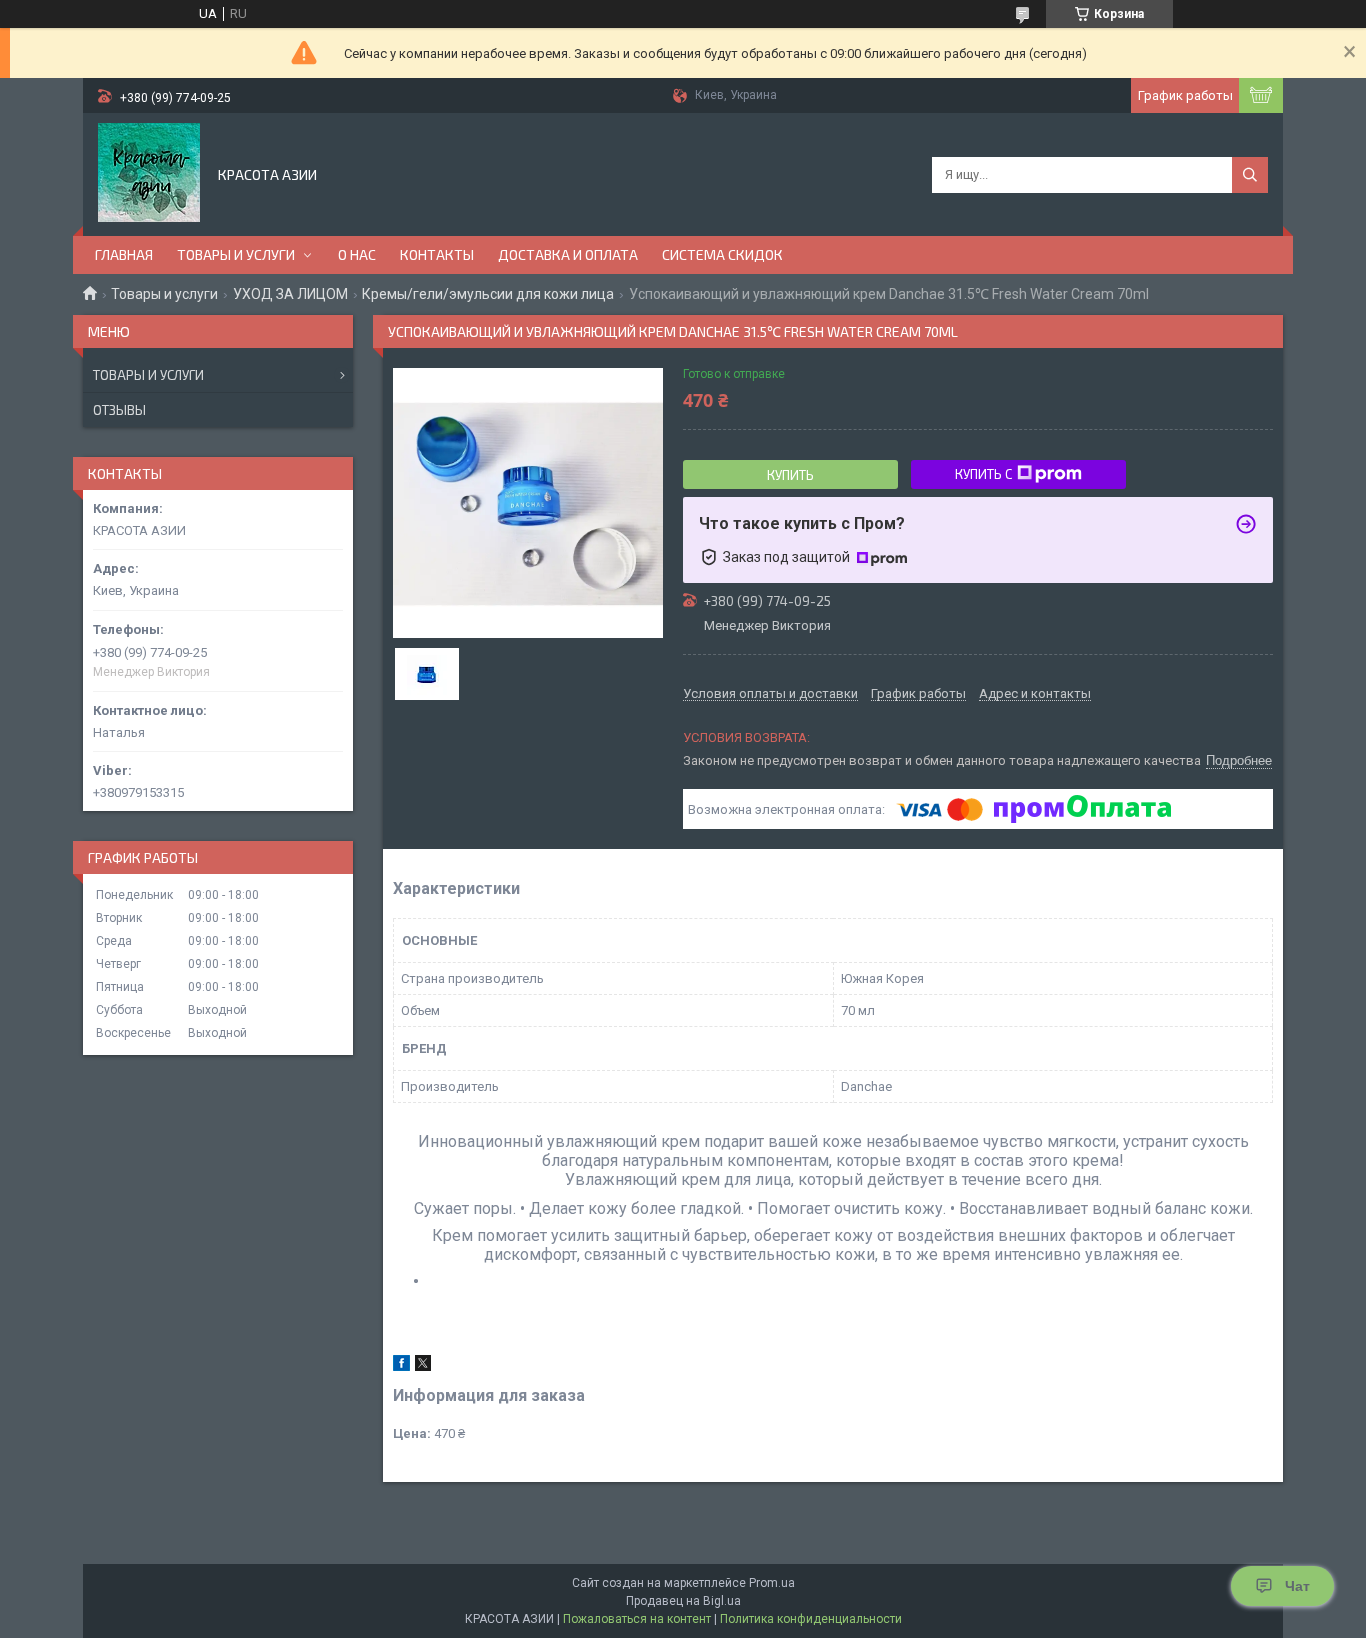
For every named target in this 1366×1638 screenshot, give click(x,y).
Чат (1297, 1586)
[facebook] (401, 1366)
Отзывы (119, 410)
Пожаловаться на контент (637, 1619)
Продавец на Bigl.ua (683, 1601)
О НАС (357, 254)
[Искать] (1250, 175)
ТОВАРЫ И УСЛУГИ (236, 254)
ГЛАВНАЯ (124, 254)
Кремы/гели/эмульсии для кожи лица (488, 294)
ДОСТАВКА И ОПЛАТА (568, 254)
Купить (790, 475)
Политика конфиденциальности (811, 1619)
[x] (423, 1366)
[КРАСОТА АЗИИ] (149, 173)
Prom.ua (772, 1583)
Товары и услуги (164, 294)
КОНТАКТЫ (437, 254)
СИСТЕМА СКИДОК (722, 254)
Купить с (983, 474)
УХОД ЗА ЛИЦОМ (290, 294)
